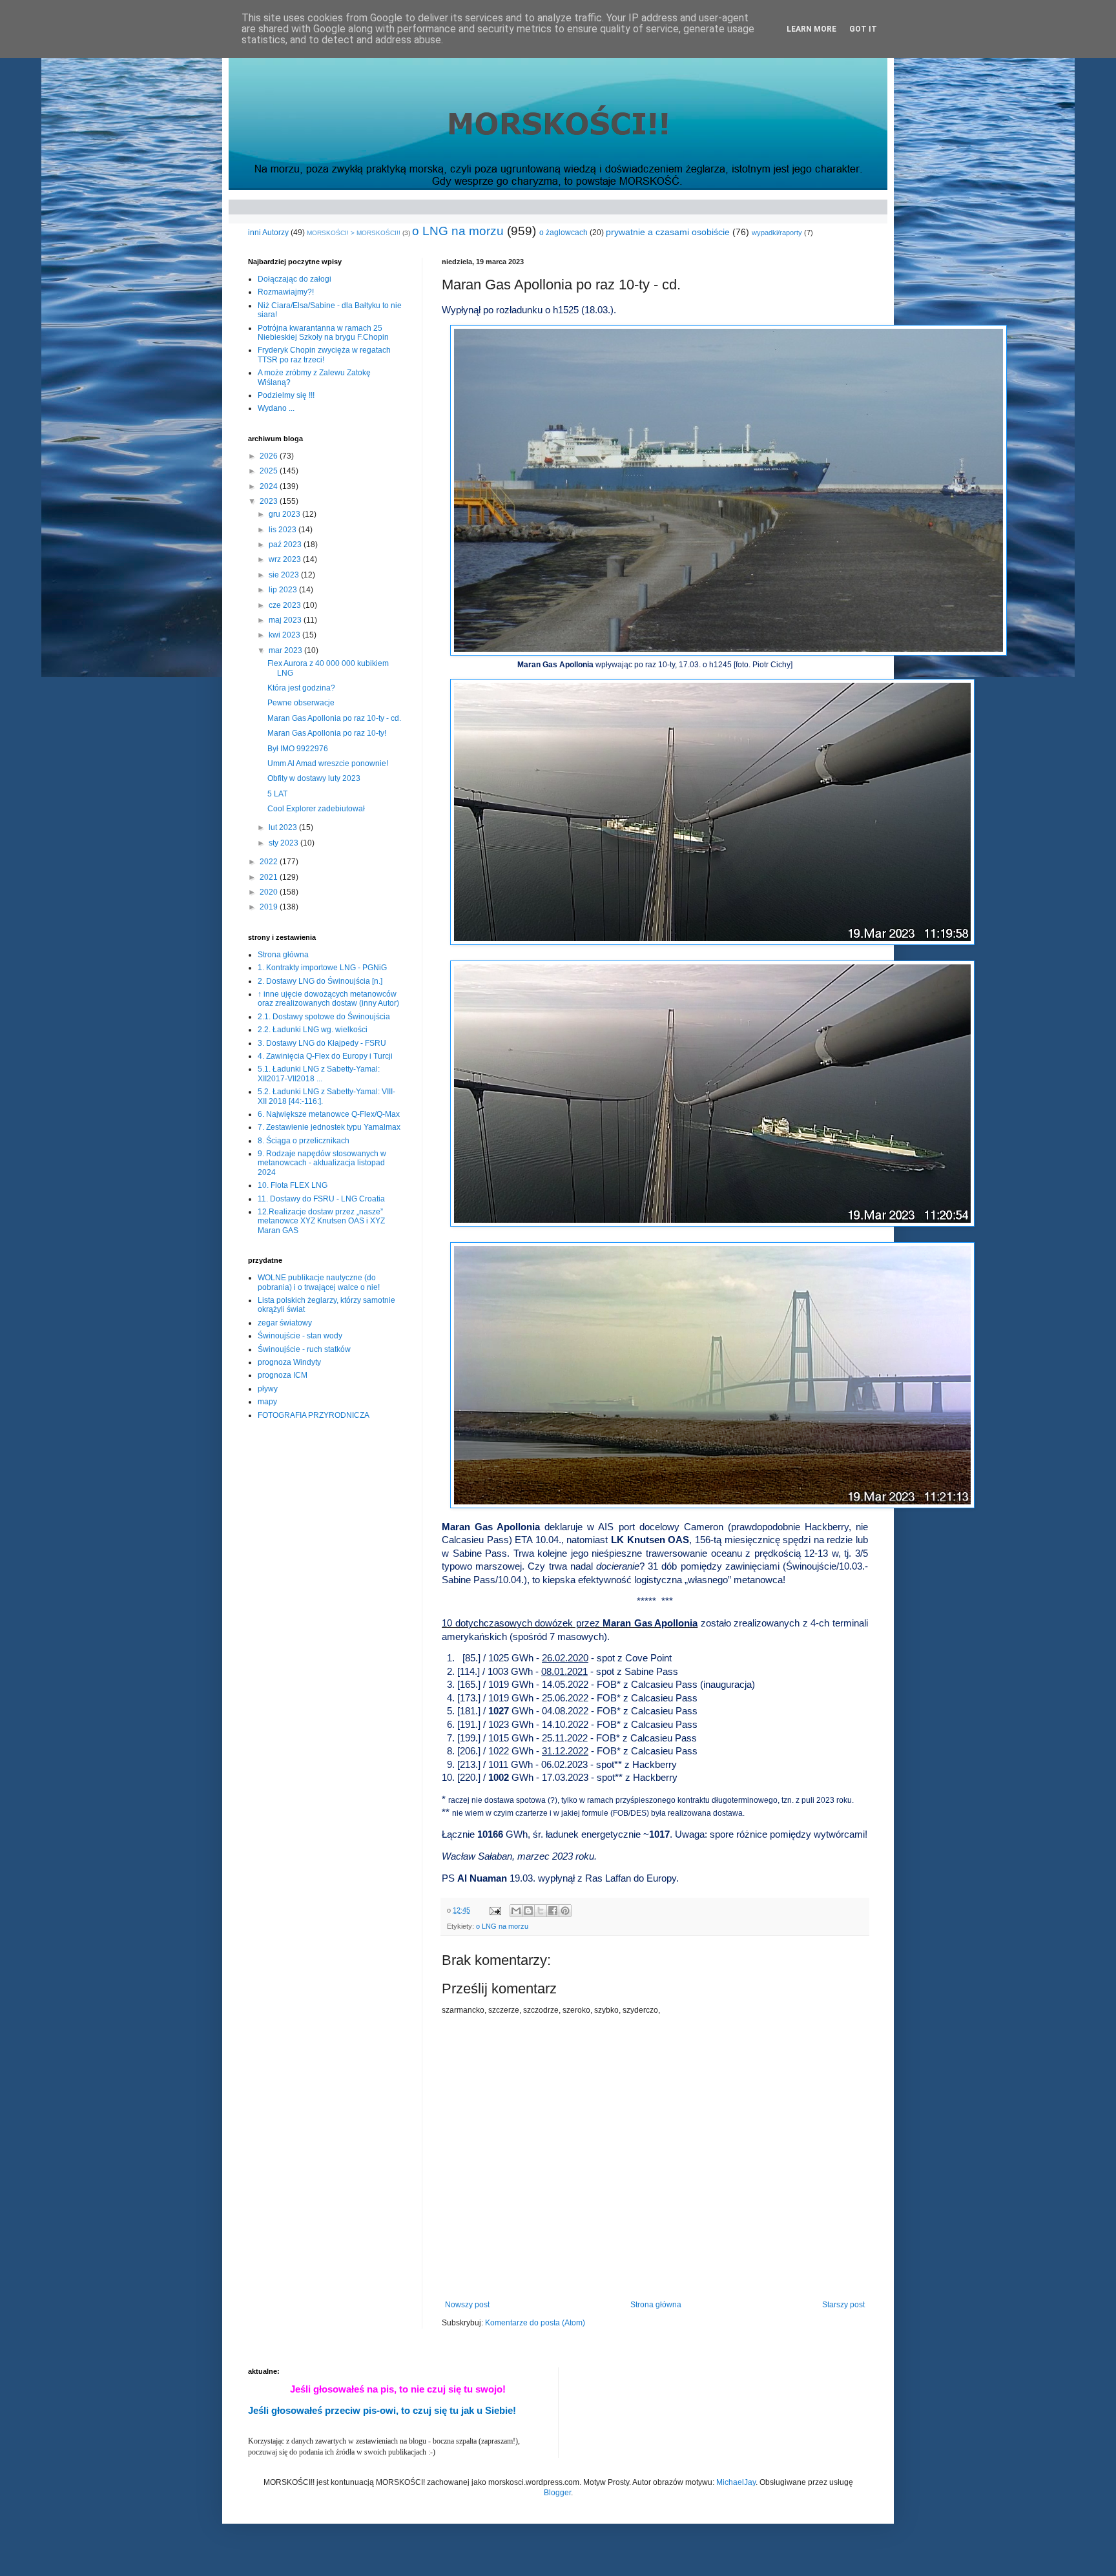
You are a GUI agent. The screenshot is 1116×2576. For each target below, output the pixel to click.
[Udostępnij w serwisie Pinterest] (565, 1911)
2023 (270, 501)
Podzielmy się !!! (286, 395)
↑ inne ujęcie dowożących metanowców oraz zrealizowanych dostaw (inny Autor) (328, 999)
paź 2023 (286, 545)
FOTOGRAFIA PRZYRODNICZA (314, 1415)
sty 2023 (284, 843)
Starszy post (843, 2305)
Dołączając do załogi (294, 279)
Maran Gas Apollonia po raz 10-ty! (327, 733)
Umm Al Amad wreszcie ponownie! (328, 763)
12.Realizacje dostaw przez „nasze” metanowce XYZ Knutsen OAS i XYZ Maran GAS (321, 1221)
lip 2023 (284, 590)
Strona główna (656, 2305)
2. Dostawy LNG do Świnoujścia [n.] (320, 981)
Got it (863, 29)
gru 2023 (285, 514)
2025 (270, 471)
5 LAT (277, 794)
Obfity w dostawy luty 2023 (314, 778)
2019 (270, 907)
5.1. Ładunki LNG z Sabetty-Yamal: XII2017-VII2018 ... (319, 1074)
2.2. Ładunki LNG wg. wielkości (313, 1030)
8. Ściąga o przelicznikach (304, 1141)
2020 (270, 892)
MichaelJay (736, 2482)
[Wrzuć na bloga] (528, 1911)
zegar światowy (285, 1323)
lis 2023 (284, 530)
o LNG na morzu (458, 231)
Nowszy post (467, 2305)
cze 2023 (286, 605)
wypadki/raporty (777, 233)
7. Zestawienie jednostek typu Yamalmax (329, 1127)
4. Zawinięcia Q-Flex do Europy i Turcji (325, 1056)
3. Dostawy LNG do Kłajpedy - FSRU (322, 1043)
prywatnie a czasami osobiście (668, 232)
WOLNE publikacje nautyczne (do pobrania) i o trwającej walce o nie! (319, 1282)
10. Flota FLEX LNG (293, 1185)
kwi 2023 (285, 635)
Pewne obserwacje (301, 703)
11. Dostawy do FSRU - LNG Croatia (321, 1199)
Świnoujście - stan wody (300, 1336)
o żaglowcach (563, 233)
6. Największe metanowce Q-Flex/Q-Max (329, 1114)
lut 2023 (284, 827)
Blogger (557, 2493)
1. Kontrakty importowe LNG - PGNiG (322, 968)
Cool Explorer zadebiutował (316, 809)
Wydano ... (276, 408)
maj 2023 (286, 620)
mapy (267, 1402)
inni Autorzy (268, 233)
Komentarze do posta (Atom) (535, 2323)
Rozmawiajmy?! (286, 292)
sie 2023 (285, 575)
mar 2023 (286, 650)
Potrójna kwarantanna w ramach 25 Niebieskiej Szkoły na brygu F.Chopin (323, 333)
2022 (270, 862)
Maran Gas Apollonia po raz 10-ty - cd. (334, 718)
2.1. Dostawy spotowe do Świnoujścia (324, 1017)
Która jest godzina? (301, 688)
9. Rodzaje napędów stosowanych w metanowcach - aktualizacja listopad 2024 (322, 1163)
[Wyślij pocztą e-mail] (516, 1911)
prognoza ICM (283, 1375)
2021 (270, 877)
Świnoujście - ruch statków (304, 1349)
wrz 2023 (286, 559)
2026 (270, 456)
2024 (270, 486)
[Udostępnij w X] (541, 1911)
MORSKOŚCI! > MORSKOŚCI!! (354, 233)
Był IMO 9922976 (298, 749)
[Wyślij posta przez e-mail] (495, 1910)
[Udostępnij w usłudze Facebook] (553, 1911)
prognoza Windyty (289, 1362)
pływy (268, 1389)
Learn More (811, 29)
